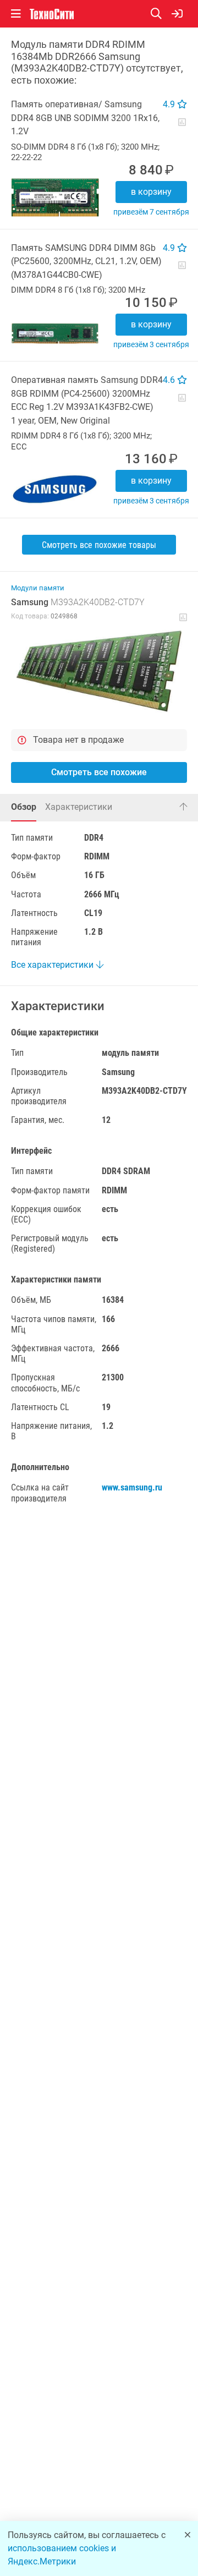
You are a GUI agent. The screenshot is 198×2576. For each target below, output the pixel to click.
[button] (99, 671)
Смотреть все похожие (99, 772)
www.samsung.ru (132, 1487)
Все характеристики (53, 965)
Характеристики (79, 807)
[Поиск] (161, 14)
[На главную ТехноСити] (52, 14)
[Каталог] (16, 14)
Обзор (24, 807)
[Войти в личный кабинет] (177, 14)
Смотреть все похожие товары (99, 545)
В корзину (151, 192)
